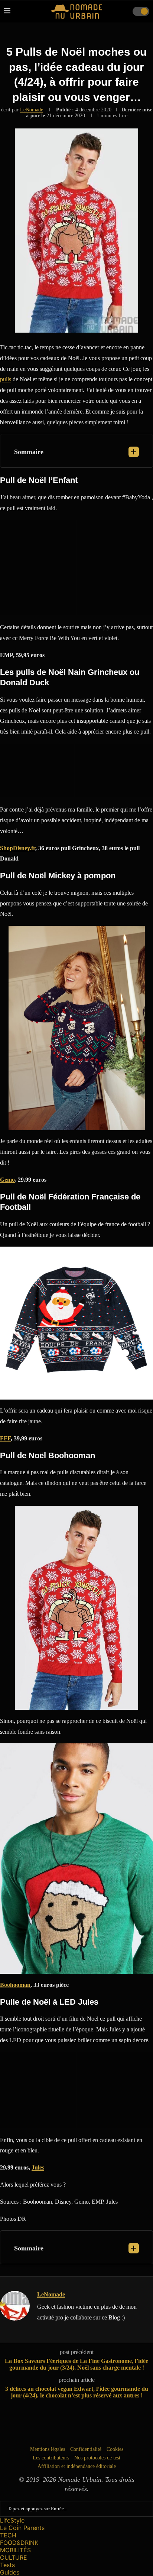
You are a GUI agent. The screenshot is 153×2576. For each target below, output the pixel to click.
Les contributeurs (51, 2458)
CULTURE (14, 2557)
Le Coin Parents (22, 2528)
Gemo (7, 1180)
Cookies (115, 2449)
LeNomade (32, 110)
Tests (7, 2565)
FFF (5, 1438)
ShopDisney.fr (18, 848)
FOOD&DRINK (19, 2543)
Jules (38, 2167)
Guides (10, 2572)
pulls (6, 379)
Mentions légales (48, 2449)
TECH (8, 2535)
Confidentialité (86, 2449)
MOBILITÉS (15, 2550)
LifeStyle (12, 2520)
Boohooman (15, 1985)
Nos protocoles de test (97, 2458)
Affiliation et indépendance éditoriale (77, 2466)
